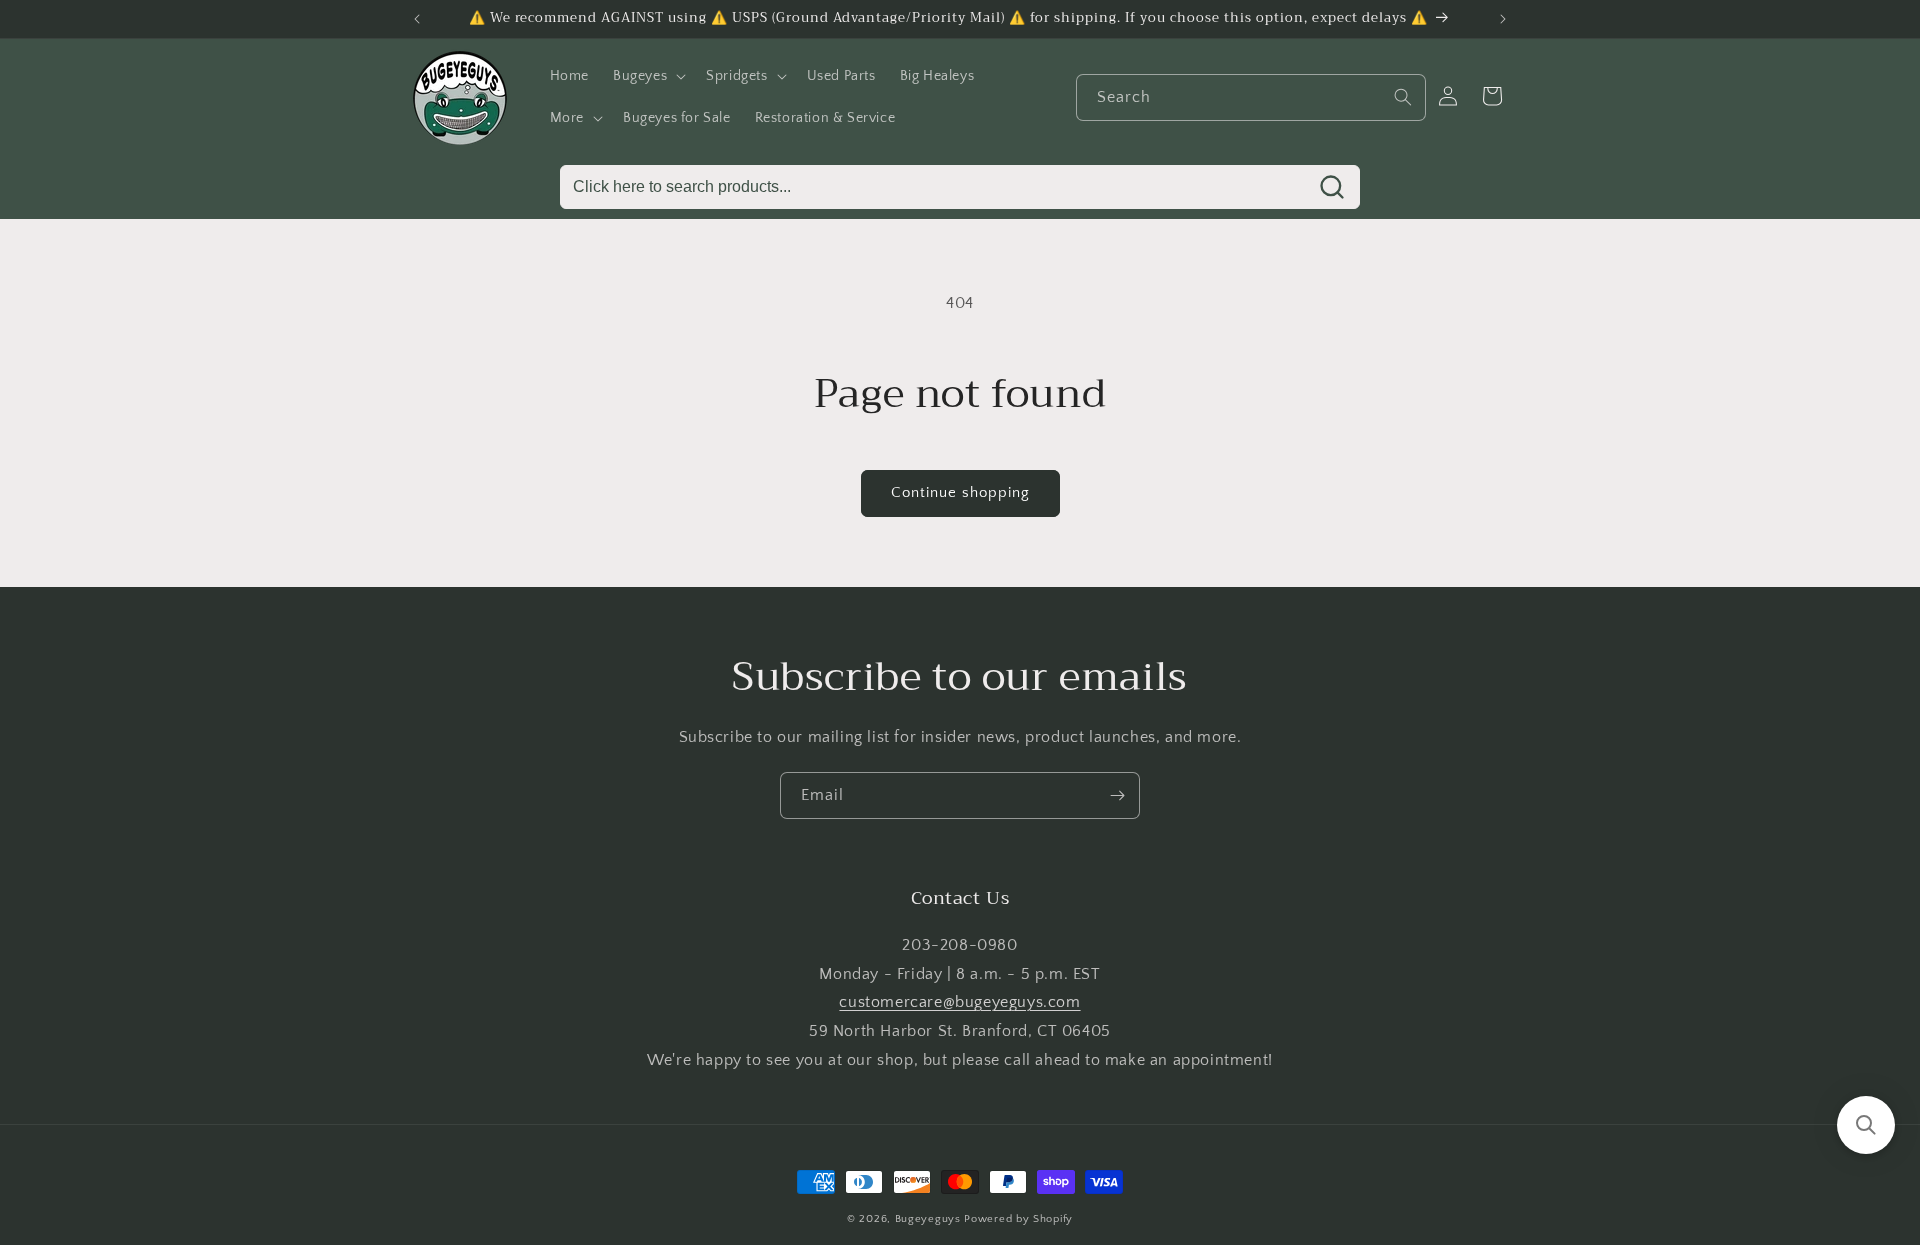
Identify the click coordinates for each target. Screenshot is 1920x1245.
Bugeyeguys (928, 1219)
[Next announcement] (1503, 19)
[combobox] (1251, 97)
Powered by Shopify (1018, 1219)
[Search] (1403, 97)
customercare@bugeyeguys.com (959, 1002)
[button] (647, 76)
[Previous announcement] (417, 19)
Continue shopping (960, 492)
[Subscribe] (1117, 795)
